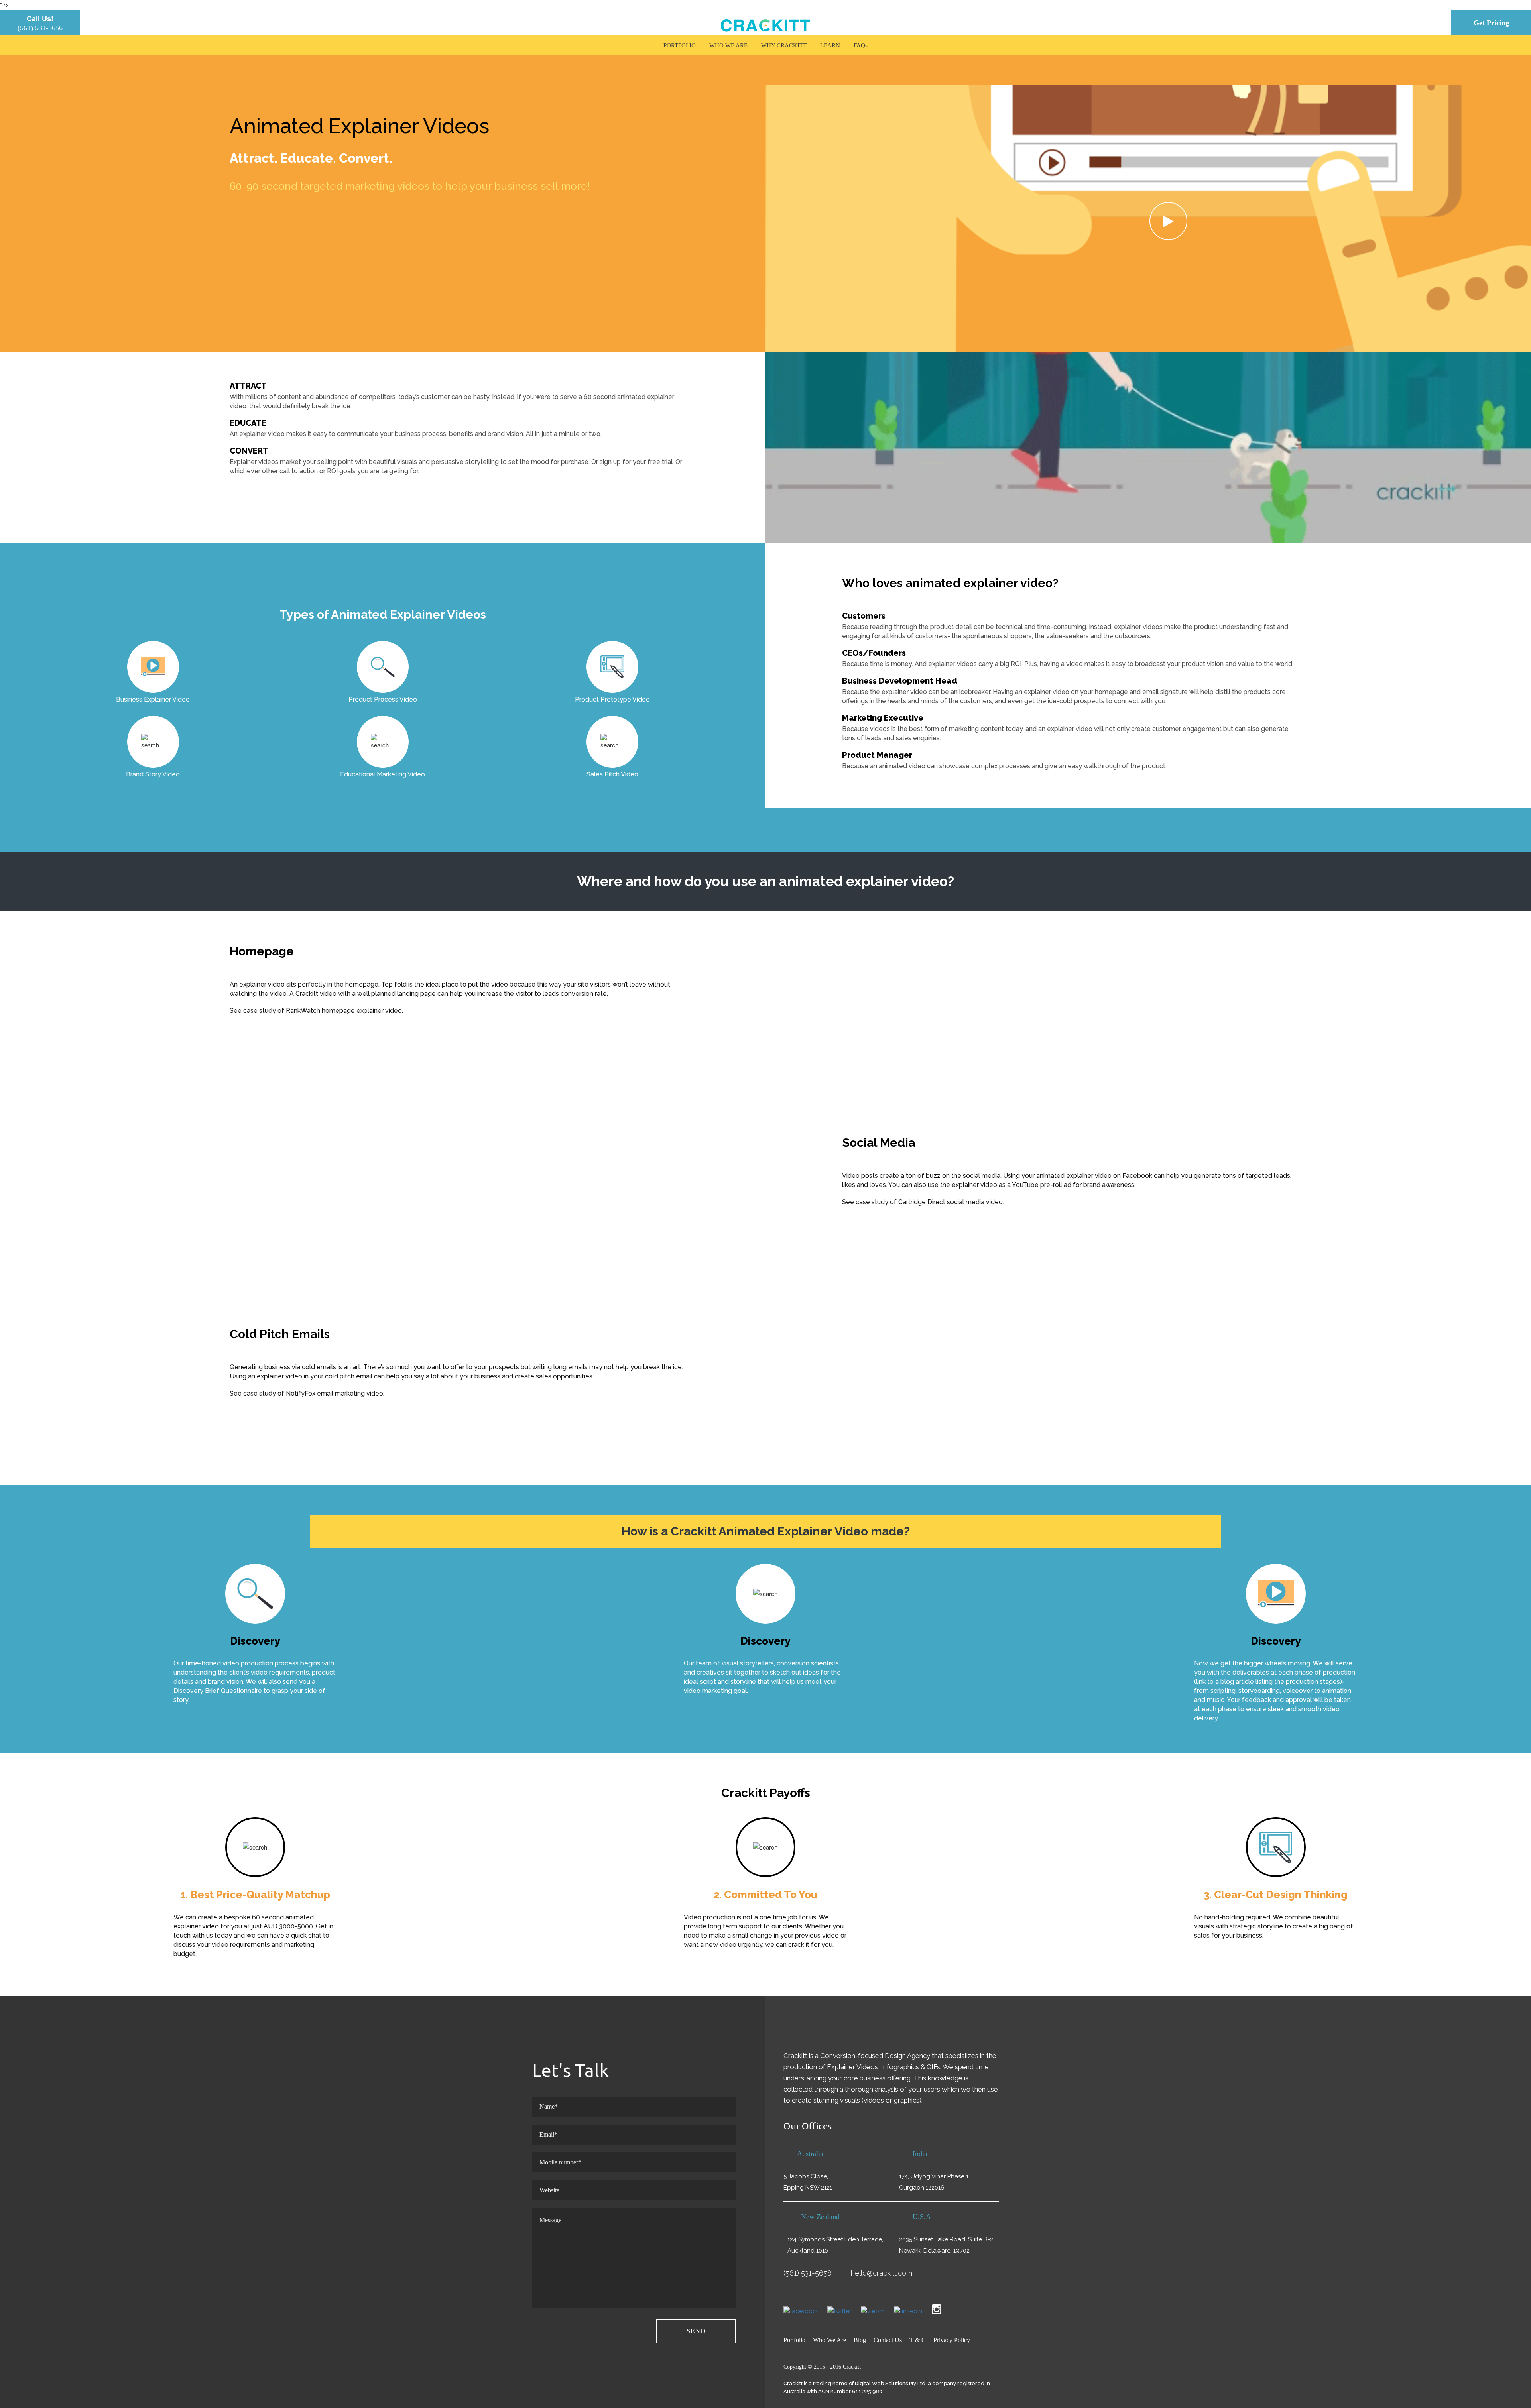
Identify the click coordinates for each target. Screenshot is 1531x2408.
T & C (918, 2340)
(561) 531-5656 (40, 28)
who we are (728, 45)
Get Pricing (1491, 23)
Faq (859, 45)
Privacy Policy (952, 2340)
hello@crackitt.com (882, 2273)
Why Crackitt (784, 45)
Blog (860, 2340)
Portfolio (680, 45)
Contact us (888, 2340)
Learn (830, 45)
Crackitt (852, 2367)
